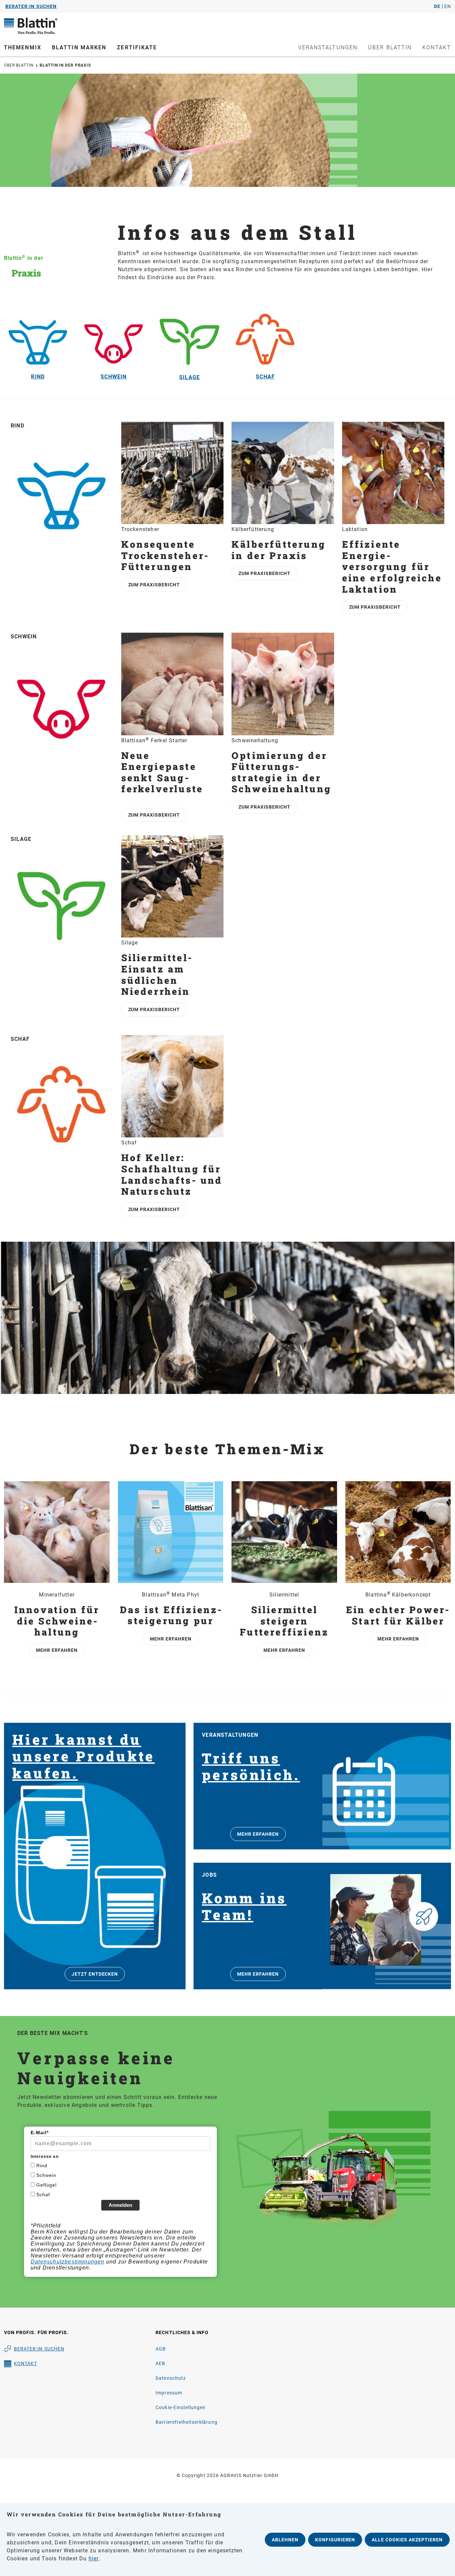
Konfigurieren (335, 2540)
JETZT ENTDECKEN (95, 1974)
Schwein (46, 2175)
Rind (42, 2166)
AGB (161, 2349)
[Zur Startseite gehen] (57, 26)
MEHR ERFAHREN (258, 1834)
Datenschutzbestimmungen (68, 2262)
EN (448, 6)
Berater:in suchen (39, 2349)
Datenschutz (171, 2378)
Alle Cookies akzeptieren (407, 2540)
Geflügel (46, 2185)
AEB (160, 2363)
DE (437, 6)
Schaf (43, 2195)
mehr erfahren (57, 1650)
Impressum (169, 2393)
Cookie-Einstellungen (181, 2407)
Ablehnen (285, 2540)
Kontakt (25, 2363)
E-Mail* (40, 2133)
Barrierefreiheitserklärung (186, 2422)
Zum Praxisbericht (154, 585)
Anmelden (120, 2205)
